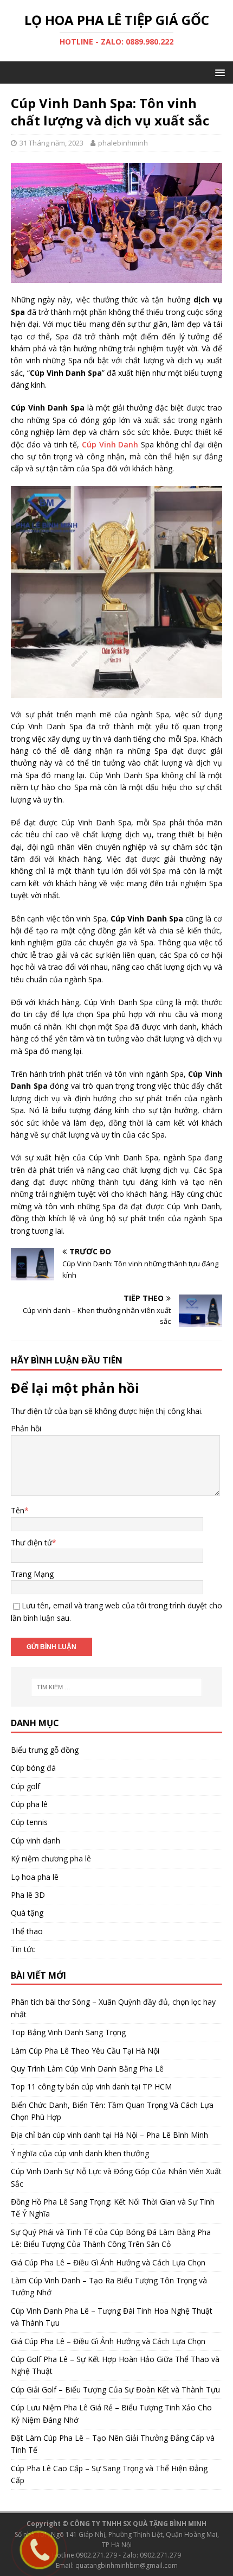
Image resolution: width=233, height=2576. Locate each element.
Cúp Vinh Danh (110, 444)
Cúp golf (25, 1786)
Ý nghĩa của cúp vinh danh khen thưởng (80, 2153)
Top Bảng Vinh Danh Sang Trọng (68, 2032)
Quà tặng (27, 1913)
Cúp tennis (29, 1822)
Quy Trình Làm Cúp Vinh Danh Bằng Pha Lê (87, 2069)
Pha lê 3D (28, 1895)
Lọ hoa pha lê (35, 1877)
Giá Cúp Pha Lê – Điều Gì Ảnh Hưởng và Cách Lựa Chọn (108, 2262)
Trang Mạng (32, 1574)
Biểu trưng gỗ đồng (45, 1750)
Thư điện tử (31, 1542)
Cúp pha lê (29, 1804)
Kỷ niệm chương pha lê (51, 1858)
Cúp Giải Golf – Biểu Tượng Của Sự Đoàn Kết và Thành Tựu (115, 2389)
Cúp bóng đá (33, 1768)
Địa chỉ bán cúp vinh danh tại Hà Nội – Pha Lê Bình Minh (109, 2135)
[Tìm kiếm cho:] (117, 1687)
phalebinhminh (123, 143)
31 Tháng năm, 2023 (51, 143)
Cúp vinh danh (35, 1841)
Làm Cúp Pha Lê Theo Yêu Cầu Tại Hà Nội (85, 2051)
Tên (18, 1510)
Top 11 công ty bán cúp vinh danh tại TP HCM (91, 2086)
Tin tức (23, 1949)
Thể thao (27, 1931)
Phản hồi (26, 1428)
